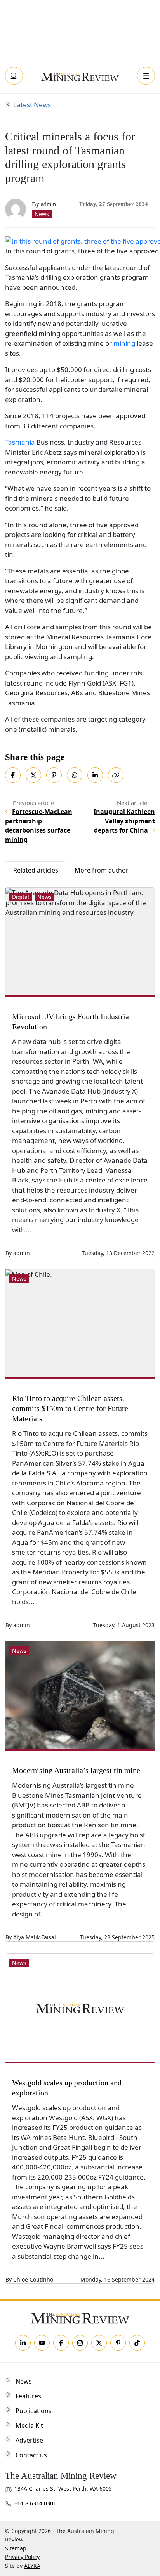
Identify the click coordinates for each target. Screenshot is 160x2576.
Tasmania (20, 442)
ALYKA (32, 2566)
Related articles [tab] (36, 870)
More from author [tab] (102, 870)
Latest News (32, 105)
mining (124, 343)
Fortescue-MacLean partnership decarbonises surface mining (39, 826)
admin (48, 204)
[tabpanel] (80, 1582)
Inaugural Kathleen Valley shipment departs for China (124, 821)
